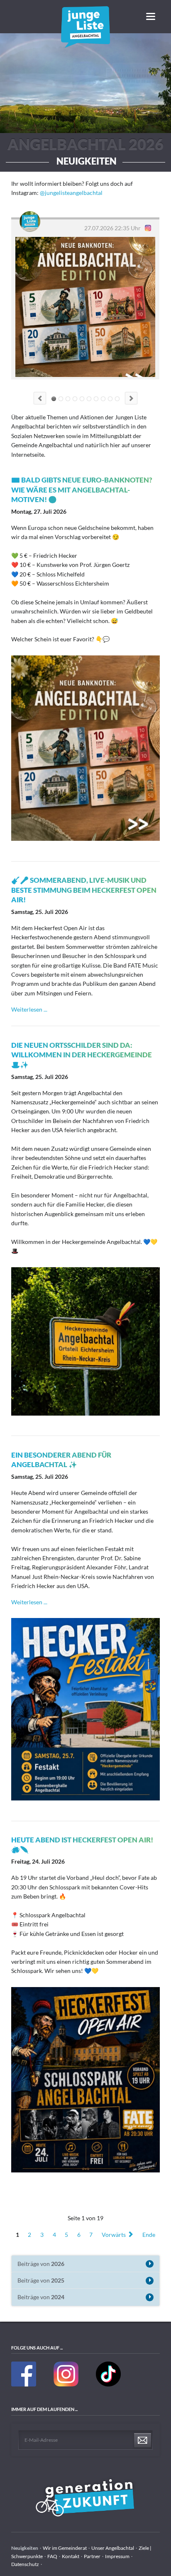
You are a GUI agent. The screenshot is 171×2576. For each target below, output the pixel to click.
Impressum (117, 2556)
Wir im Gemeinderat (65, 2548)
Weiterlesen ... (29, 1009)
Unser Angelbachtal (113, 2548)
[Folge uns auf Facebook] (24, 2385)
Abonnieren (143, 2441)
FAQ (52, 2556)
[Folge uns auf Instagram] (66, 2385)
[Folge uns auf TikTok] (108, 2385)
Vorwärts (114, 2234)
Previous (40, 398)
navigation (151, 16)
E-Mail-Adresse (41, 2440)
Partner (92, 2556)
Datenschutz (25, 2564)
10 (117, 399)
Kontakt (71, 2556)
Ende (149, 2234)
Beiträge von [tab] (41, 2264)
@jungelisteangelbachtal (71, 193)
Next (131, 398)
